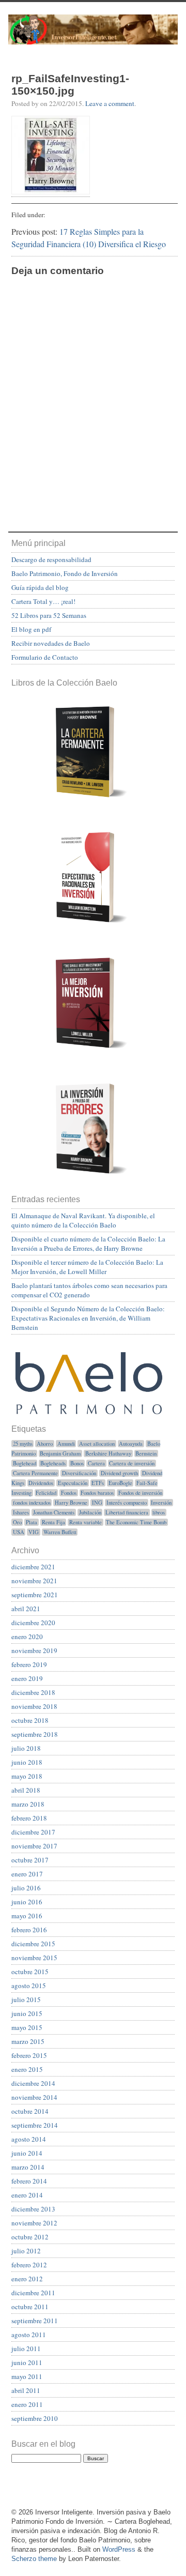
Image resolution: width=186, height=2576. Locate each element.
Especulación (73, 1483)
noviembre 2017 (34, 1846)
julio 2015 (26, 1999)
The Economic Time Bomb (136, 1522)
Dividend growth (119, 1473)
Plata (32, 1522)
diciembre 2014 (33, 2083)
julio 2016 (26, 1888)
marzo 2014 (28, 2167)
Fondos (69, 1493)
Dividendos (41, 1483)
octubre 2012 (30, 2237)
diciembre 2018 (33, 1692)
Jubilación (90, 1512)
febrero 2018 (29, 1818)
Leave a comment (110, 103)
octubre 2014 (30, 2111)
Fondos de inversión (140, 1493)
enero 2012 (27, 2279)
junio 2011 (27, 2362)
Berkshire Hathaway (108, 1453)
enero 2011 (27, 2404)
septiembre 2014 (35, 2125)
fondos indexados (32, 1503)
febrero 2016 (29, 1930)
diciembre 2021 (33, 1567)
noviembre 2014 (34, 2097)
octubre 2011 (30, 2307)
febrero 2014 (29, 2181)
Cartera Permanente (35, 1473)
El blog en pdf (31, 629)
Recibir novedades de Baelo (51, 643)
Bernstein (146, 1453)
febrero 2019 (29, 1664)
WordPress (119, 2549)
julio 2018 (26, 1748)
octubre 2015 (30, 1972)
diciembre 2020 (33, 1623)
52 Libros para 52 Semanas (49, 615)
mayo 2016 (27, 1916)
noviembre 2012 (34, 2223)
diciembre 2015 (33, 1944)
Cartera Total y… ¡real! (43, 601)
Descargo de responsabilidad (51, 559)
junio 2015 (27, 2013)
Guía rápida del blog (40, 587)
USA (19, 1532)
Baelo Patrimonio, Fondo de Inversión (65, 573)
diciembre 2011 (33, 2293)
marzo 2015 (28, 2041)
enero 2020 (27, 1636)
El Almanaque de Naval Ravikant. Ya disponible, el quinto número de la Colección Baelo (83, 1220)
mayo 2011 (27, 2376)
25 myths (23, 1444)
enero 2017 (27, 1874)
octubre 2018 (30, 1720)
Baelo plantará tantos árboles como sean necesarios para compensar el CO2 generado (89, 1290)
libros (159, 1512)
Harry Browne (71, 1503)
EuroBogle (120, 1483)
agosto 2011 (29, 2335)
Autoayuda (131, 1444)
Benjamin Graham (60, 1453)
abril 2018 (26, 1790)
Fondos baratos (97, 1493)
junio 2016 (27, 1902)
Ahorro (45, 1444)
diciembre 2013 (33, 2209)
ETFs (98, 1483)
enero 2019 (27, 1678)
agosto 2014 (29, 2139)
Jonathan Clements (54, 1512)
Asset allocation (97, 1444)
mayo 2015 (27, 2027)
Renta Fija (53, 1522)
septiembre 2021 (35, 1595)
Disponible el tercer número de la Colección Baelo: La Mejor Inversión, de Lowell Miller (87, 1267)
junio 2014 (27, 2153)
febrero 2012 (29, 2265)
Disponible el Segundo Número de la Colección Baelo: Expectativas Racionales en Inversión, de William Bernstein (88, 1318)
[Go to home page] (93, 37)
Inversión (161, 1503)
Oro (17, 1522)
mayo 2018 (27, 1776)
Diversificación (79, 1473)
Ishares (21, 1512)
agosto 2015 (29, 1986)
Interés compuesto (127, 1503)
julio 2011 (26, 2348)
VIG (34, 1532)
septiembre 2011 (35, 2321)
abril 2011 (26, 2390)
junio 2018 (27, 1762)
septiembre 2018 (35, 1734)
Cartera (96, 1463)
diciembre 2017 (33, 1832)
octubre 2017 (30, 1860)
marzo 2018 (28, 1804)
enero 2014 (27, 2195)
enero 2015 (27, 2069)
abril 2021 (26, 1609)
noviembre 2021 (34, 1581)
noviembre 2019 (34, 1650)
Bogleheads (53, 1463)
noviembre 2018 (34, 1706)
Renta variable (86, 1522)
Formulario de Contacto (45, 657)
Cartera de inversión (132, 1463)
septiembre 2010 (35, 2418)
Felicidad (46, 1493)
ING (97, 1503)
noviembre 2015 (34, 1958)
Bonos (77, 1463)
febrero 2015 (29, 2055)
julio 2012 (26, 2251)
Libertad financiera (127, 1512)
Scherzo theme (34, 2559)
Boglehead (25, 1463)
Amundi (66, 1444)
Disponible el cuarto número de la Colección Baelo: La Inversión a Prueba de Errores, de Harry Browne (88, 1244)
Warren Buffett (60, 1532)
